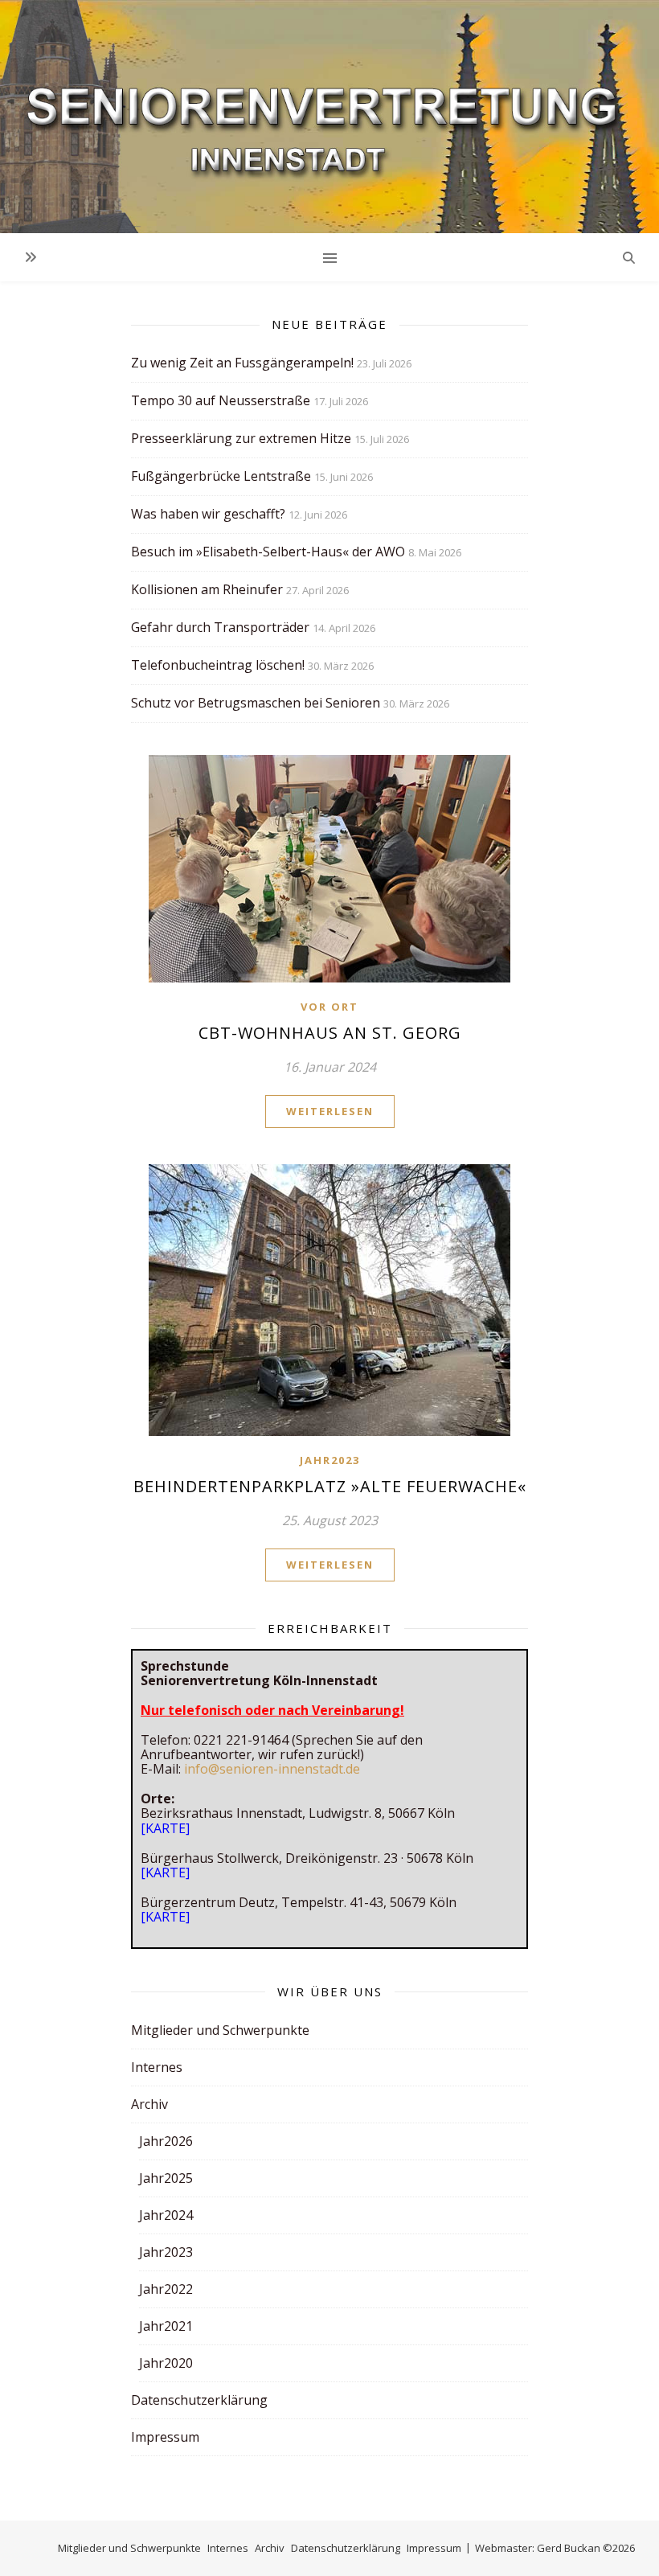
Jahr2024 (166, 2215)
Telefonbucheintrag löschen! (218, 665)
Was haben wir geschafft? (208, 514)
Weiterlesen (330, 1111)
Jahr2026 (166, 2141)
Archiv (149, 2104)
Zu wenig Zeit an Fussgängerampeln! (242, 363)
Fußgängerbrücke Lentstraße (221, 476)
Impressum (165, 2437)
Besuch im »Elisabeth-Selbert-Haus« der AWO (268, 552)
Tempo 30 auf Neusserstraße (221, 400)
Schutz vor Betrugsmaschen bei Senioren (256, 703)
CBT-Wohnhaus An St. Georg (330, 1033)
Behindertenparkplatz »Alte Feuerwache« (330, 1486)
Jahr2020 (166, 2363)
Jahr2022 (166, 2289)
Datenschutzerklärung (199, 2400)
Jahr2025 (166, 2178)
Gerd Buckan (569, 2548)
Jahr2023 (330, 1460)
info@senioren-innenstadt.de (272, 1769)
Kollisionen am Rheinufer (207, 589)
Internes (157, 2067)
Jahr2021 (166, 2326)
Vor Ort (329, 1007)
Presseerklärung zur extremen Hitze (241, 438)
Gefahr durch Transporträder (220, 627)
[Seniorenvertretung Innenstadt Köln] (329, 117)
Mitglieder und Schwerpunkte (220, 2030)
